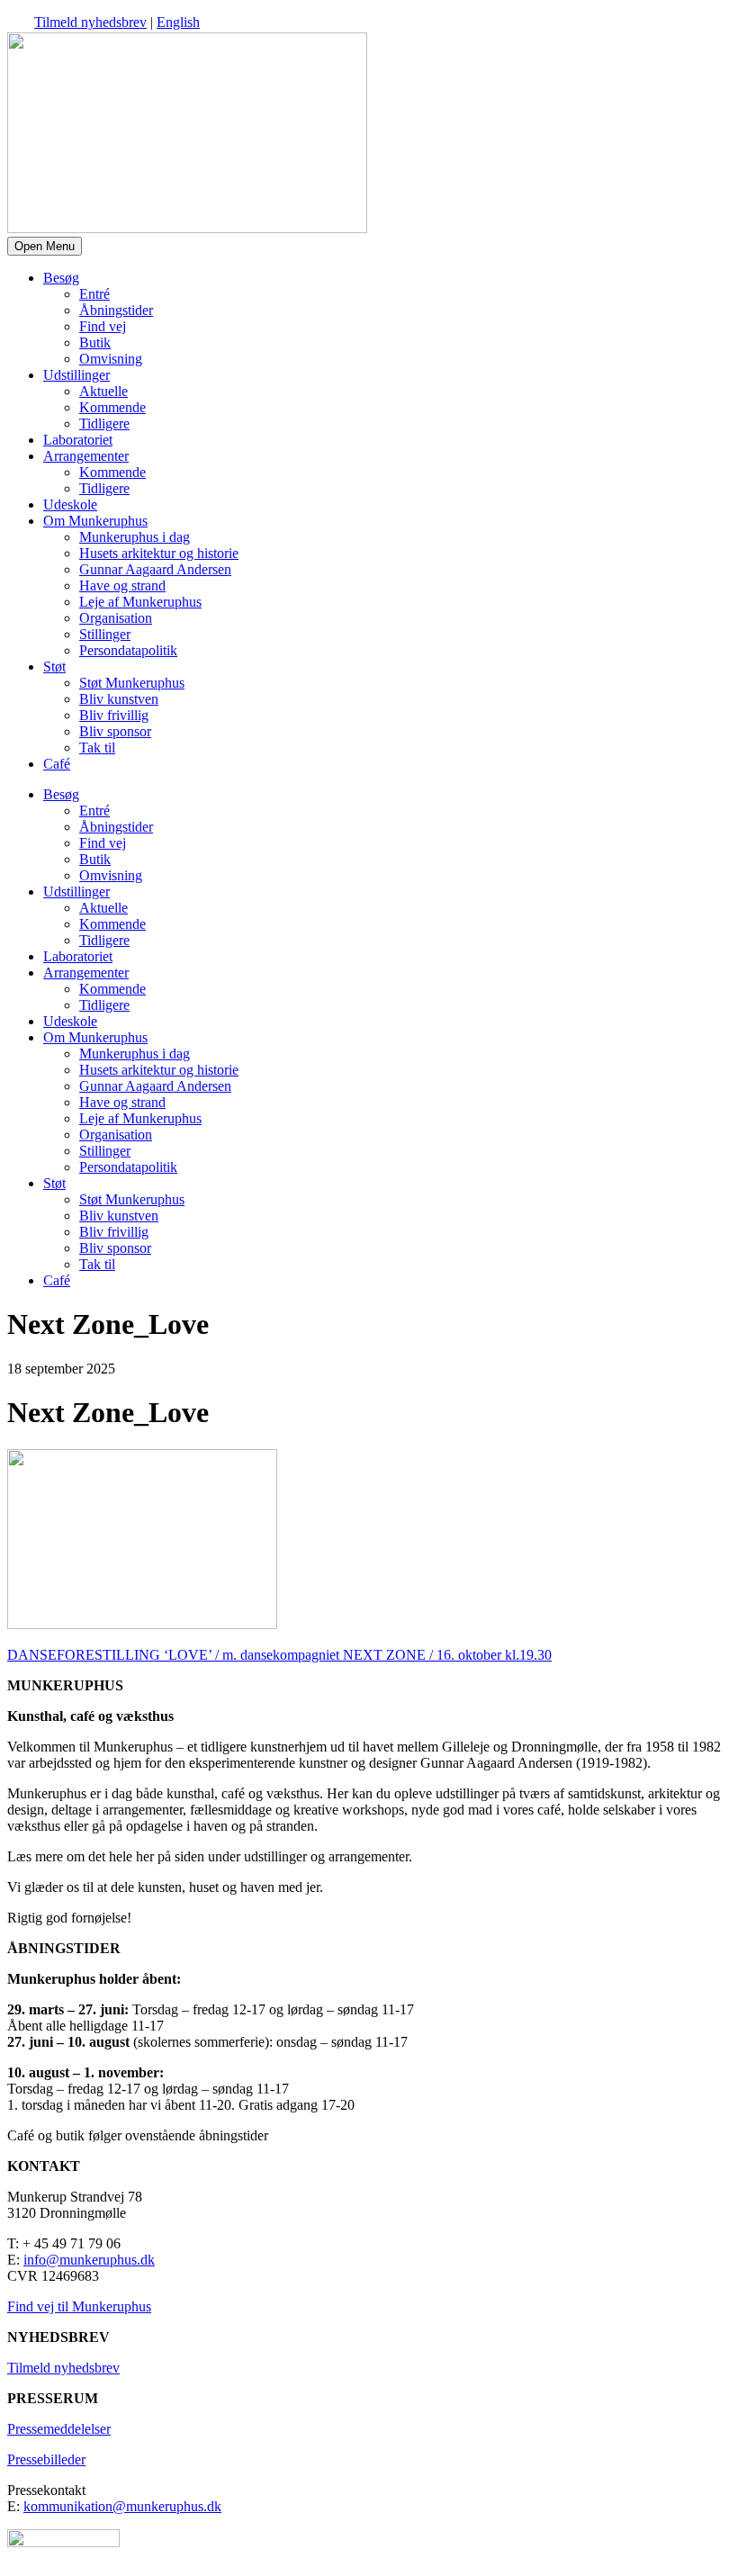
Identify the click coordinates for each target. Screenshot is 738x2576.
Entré (94, 294)
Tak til (97, 748)
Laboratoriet (78, 440)
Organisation (116, 618)
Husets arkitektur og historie (159, 553)
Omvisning (111, 359)
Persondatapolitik (128, 650)
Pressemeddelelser (59, 2429)
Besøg (61, 278)
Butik (95, 342)
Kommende (112, 407)
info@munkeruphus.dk (89, 2260)
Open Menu (45, 246)
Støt (54, 667)
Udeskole (70, 504)
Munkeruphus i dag (135, 537)
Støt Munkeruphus (132, 683)
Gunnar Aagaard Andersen (155, 569)
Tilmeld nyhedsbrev (90, 22)
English (178, 22)
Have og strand (122, 585)
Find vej (103, 326)
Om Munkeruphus (95, 521)
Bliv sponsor (115, 731)
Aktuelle (103, 391)
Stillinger (105, 634)
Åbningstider (116, 310)
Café (57, 764)
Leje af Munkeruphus (140, 602)
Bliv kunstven (119, 699)
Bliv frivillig (114, 715)
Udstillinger (76, 375)
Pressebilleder (46, 2459)
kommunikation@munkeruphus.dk (122, 2506)
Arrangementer (86, 456)
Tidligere (104, 423)
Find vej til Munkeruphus (79, 2306)
